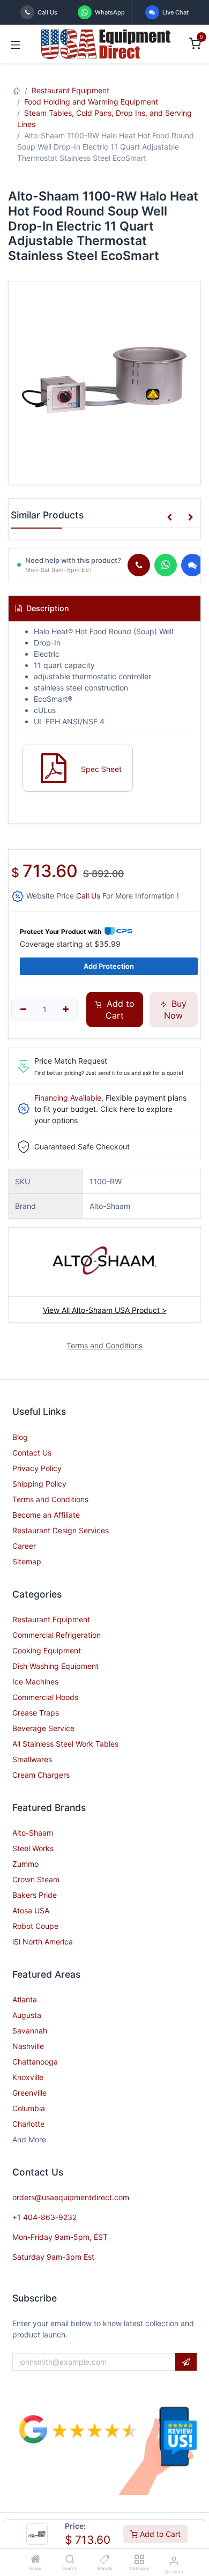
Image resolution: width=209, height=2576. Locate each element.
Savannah (30, 2031)
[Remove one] (23, 1009)
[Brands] (105, 2560)
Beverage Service (43, 1728)
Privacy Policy (37, 1468)
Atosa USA (31, 1910)
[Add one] (66, 1009)
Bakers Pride (35, 1895)
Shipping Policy (39, 1484)
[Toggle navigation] (16, 44)
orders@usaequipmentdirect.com (71, 2197)
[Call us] (139, 565)
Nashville (28, 2046)
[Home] (35, 2560)
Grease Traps (36, 1713)
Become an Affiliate (46, 1515)
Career (24, 1546)
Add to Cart (159, 2534)
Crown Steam (36, 1879)
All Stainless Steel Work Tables (65, 1744)
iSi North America (43, 1942)
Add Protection (109, 966)
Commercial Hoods (45, 1697)
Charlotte (28, 2124)
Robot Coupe (35, 1926)
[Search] (70, 2560)
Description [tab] (47, 608)
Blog (20, 1437)
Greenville (29, 2093)
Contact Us (32, 1453)
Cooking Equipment (47, 1650)
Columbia (29, 2108)
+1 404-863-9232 (44, 2217)
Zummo (25, 1864)
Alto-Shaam (33, 1833)
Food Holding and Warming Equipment (91, 102)
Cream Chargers (41, 1775)
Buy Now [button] (175, 1009)
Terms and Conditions (50, 1499)
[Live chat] (192, 565)
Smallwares (32, 1759)
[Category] (139, 2560)
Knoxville (28, 2077)
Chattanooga (35, 2062)
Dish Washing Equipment (55, 1666)
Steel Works (33, 1848)
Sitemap (27, 1561)
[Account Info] (174, 2560)
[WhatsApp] (166, 565)
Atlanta (25, 1999)
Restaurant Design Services (61, 1530)
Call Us (88, 896)
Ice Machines (35, 1682)
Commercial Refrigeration (57, 1635)
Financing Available (68, 1098)
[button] (169, 517)
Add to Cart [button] (119, 1009)
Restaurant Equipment (70, 90)
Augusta (27, 2015)
